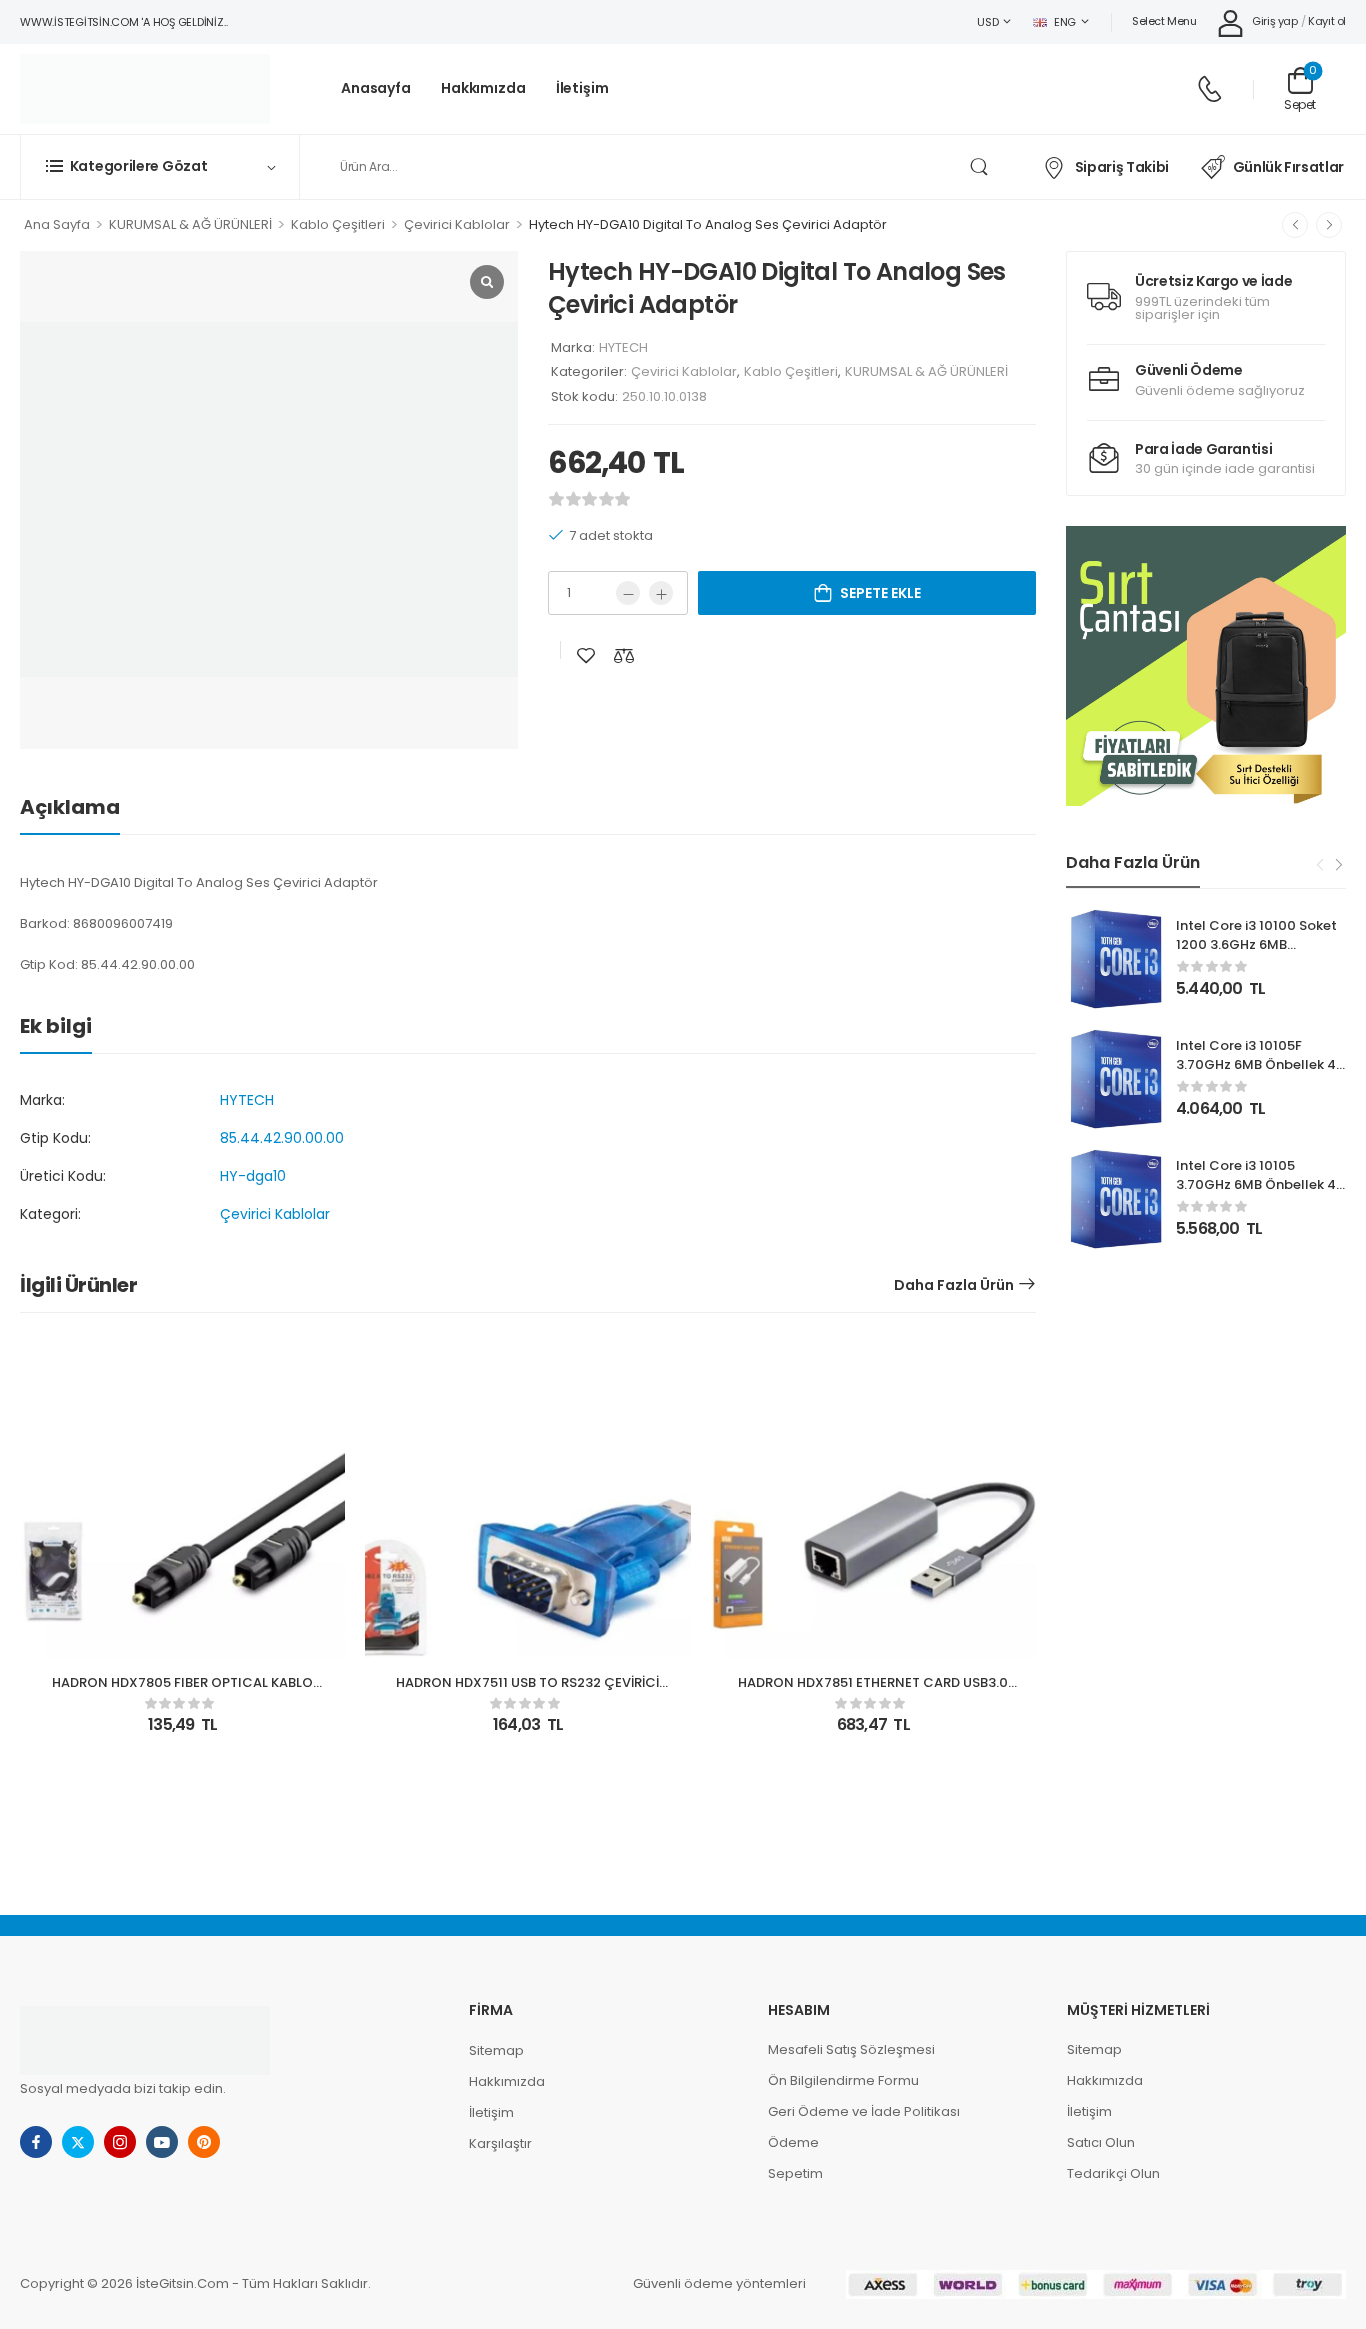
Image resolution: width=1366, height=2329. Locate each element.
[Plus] (661, 593)
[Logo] (145, 89)
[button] (1206, 666)
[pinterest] (204, 2142)
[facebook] (36, 2142)
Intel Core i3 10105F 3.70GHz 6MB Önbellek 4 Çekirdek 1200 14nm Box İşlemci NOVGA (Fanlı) (1256, 1073)
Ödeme (793, 2142)
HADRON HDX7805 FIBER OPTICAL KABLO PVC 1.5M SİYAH (182, 1691)
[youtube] (162, 2142)
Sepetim (795, 2173)
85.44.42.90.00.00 (282, 1138)
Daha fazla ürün (954, 1285)
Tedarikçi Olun (1113, 2173)
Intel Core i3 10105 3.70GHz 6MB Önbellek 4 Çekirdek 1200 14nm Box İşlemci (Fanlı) (1256, 1193)
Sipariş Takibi (1122, 167)
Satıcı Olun (1101, 2142)
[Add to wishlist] (586, 655)
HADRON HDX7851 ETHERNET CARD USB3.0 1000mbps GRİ (873, 1691)
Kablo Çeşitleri (338, 224)
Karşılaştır (500, 2143)
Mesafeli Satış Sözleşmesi (851, 2049)
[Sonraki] (1329, 225)
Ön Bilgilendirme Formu (843, 2080)
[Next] (1338, 864)
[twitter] (78, 2142)
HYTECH (623, 347)
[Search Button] (978, 167)
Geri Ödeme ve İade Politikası (864, 2111)
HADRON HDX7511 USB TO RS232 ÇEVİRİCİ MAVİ (527, 1691)
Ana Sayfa (57, 224)
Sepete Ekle (880, 593)
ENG (1065, 22)
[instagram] (120, 2142)
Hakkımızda (483, 88)
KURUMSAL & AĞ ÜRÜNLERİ (190, 224)
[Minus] (628, 593)
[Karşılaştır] (624, 655)
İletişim (582, 88)
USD (987, 22)
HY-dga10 (253, 1176)
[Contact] (1209, 89)
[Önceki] (1295, 225)
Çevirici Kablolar (457, 224)
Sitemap (496, 2050)
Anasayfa (376, 88)
